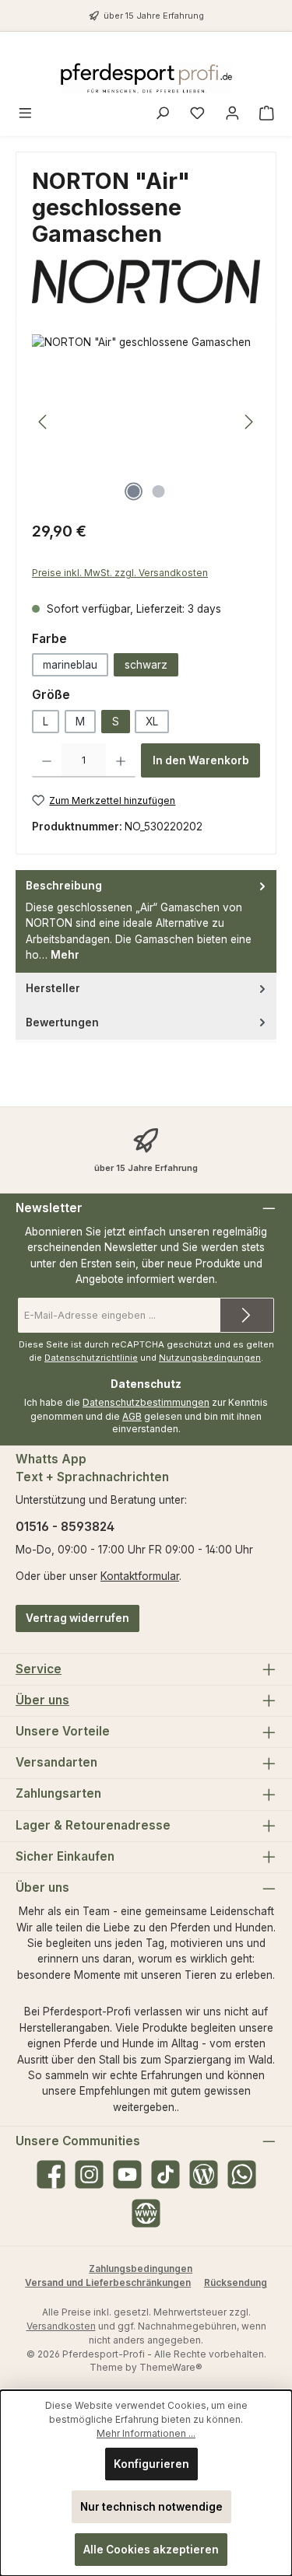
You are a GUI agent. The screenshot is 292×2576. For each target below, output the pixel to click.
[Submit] (247, 1315)
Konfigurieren (151, 2464)
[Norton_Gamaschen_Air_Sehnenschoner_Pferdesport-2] (146, 422)
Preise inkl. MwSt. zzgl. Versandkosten (120, 573)
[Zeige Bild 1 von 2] (133, 491)
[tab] (146, 921)
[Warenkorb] (267, 115)
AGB (132, 1416)
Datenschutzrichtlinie (91, 1358)
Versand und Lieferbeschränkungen (108, 2282)
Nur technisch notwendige (151, 2507)
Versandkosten (61, 2326)
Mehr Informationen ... (146, 2433)
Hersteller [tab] (53, 988)
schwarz (146, 665)
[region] (146, 422)
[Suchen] (162, 115)
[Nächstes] (248, 422)
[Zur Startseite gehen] (146, 78)
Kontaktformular (140, 1576)
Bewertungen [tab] (62, 1022)
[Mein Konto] (232, 115)
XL (152, 722)
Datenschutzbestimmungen (146, 1402)
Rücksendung (236, 2282)
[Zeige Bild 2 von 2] (158, 491)
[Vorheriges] (44, 422)
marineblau (70, 665)
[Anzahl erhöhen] (121, 760)
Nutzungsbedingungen (210, 1358)
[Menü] (25, 115)
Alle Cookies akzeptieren (151, 2550)
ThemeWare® (171, 2367)
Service (39, 1669)
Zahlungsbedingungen (141, 2268)
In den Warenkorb (201, 760)
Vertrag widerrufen (77, 1618)
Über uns (42, 1700)
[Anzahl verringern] (47, 760)
